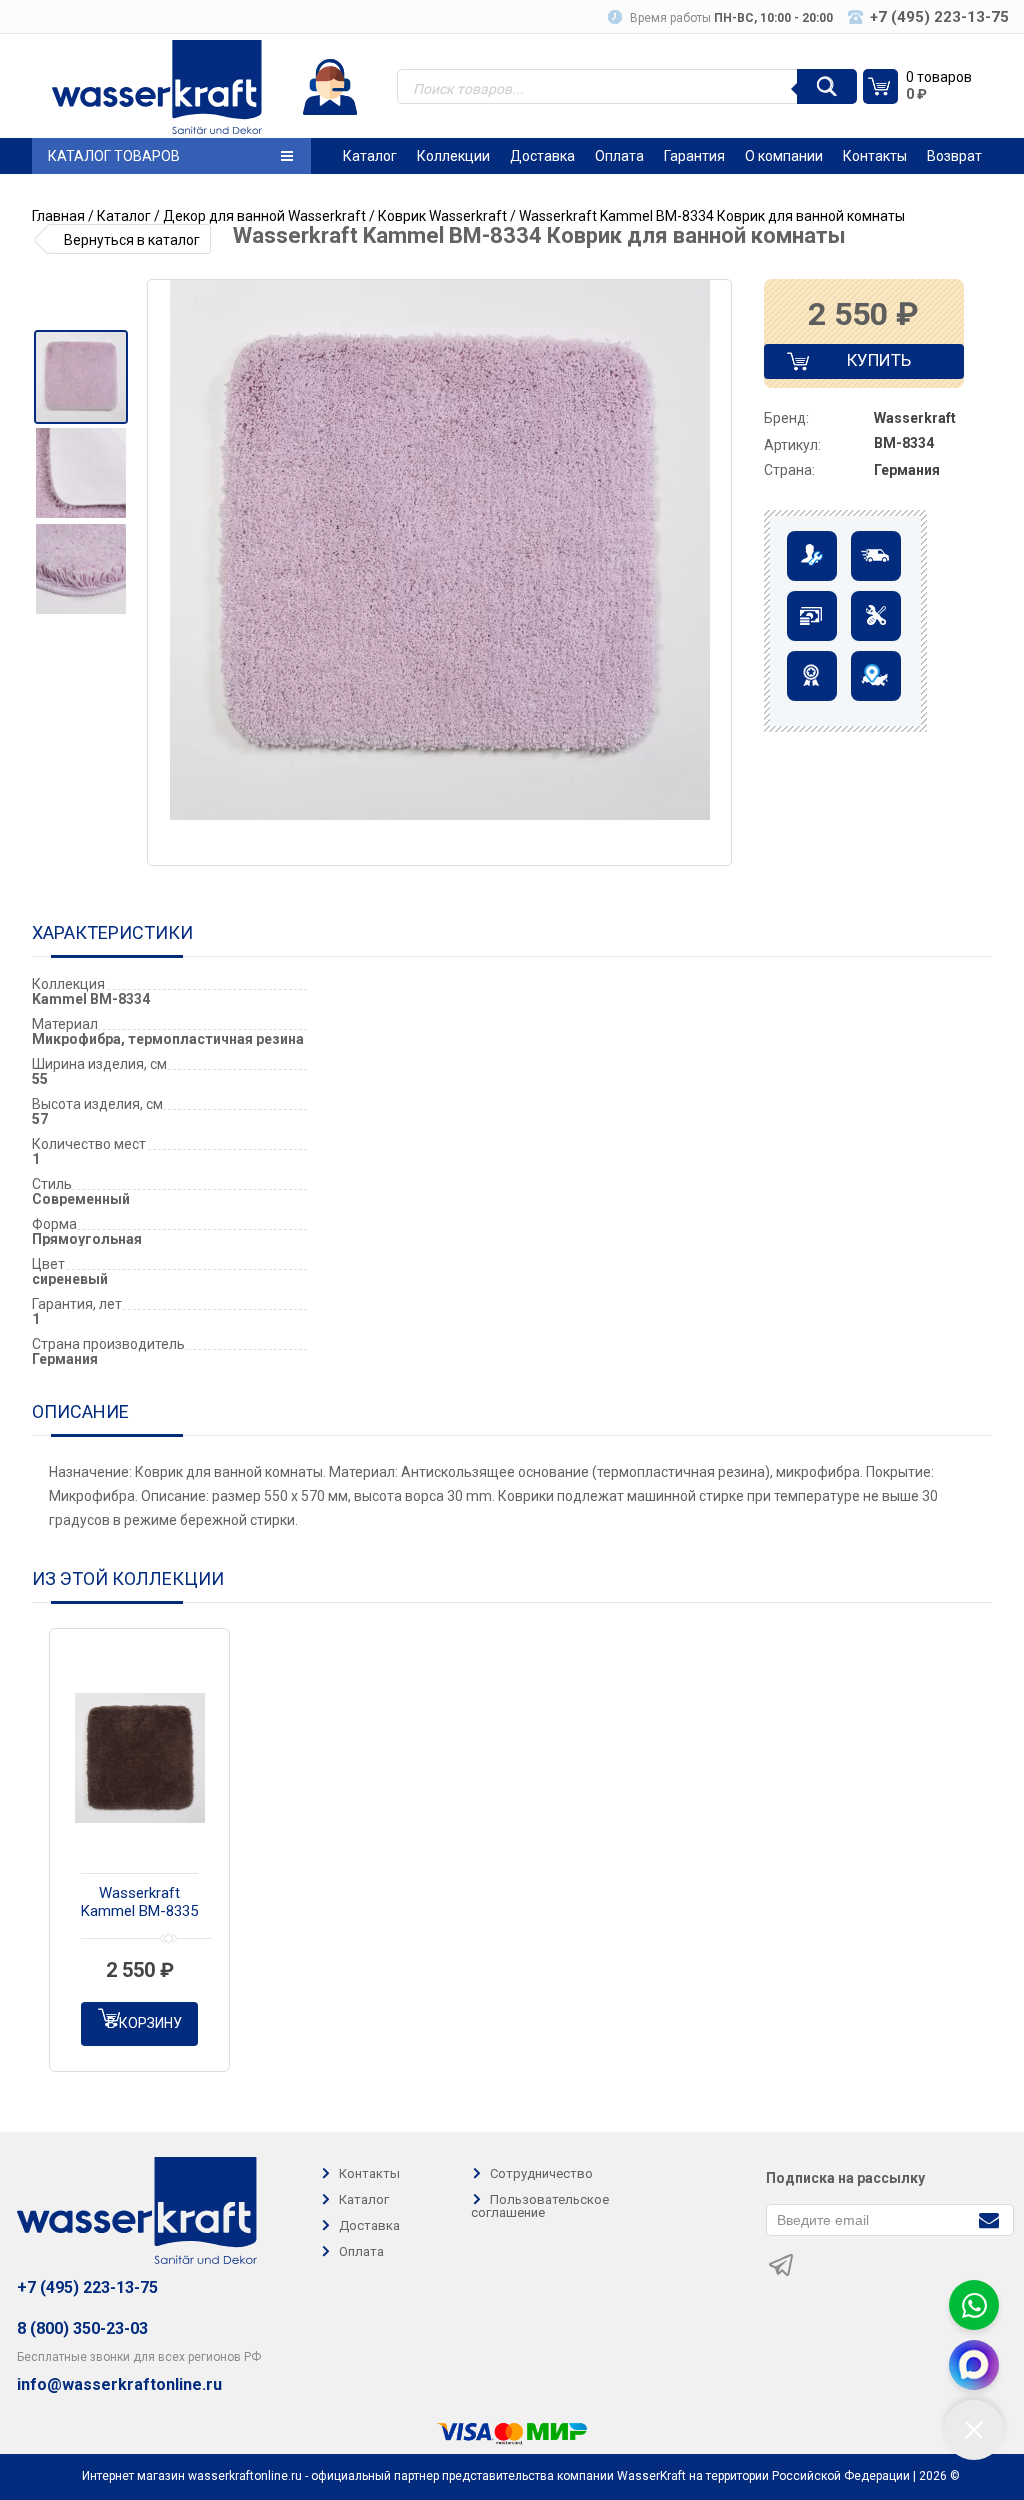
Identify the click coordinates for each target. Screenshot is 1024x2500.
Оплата (619, 156)
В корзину (144, 2023)
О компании (784, 156)
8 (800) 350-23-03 (82, 2328)
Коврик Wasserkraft (442, 216)
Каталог (370, 156)
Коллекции (453, 156)
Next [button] (715, 573)
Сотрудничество (541, 2173)
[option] (80, 377)
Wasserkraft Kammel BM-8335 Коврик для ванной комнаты (139, 1903)
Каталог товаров (114, 156)
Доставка (542, 156)
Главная (58, 216)
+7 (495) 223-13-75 (87, 2287)
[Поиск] (827, 86)
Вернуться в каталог (132, 240)
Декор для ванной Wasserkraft (264, 216)
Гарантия (694, 156)
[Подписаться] (988, 2218)
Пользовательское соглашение (540, 2206)
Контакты (875, 156)
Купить (862, 364)
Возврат (954, 156)
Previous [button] (170, 573)
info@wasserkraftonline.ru (119, 2385)
